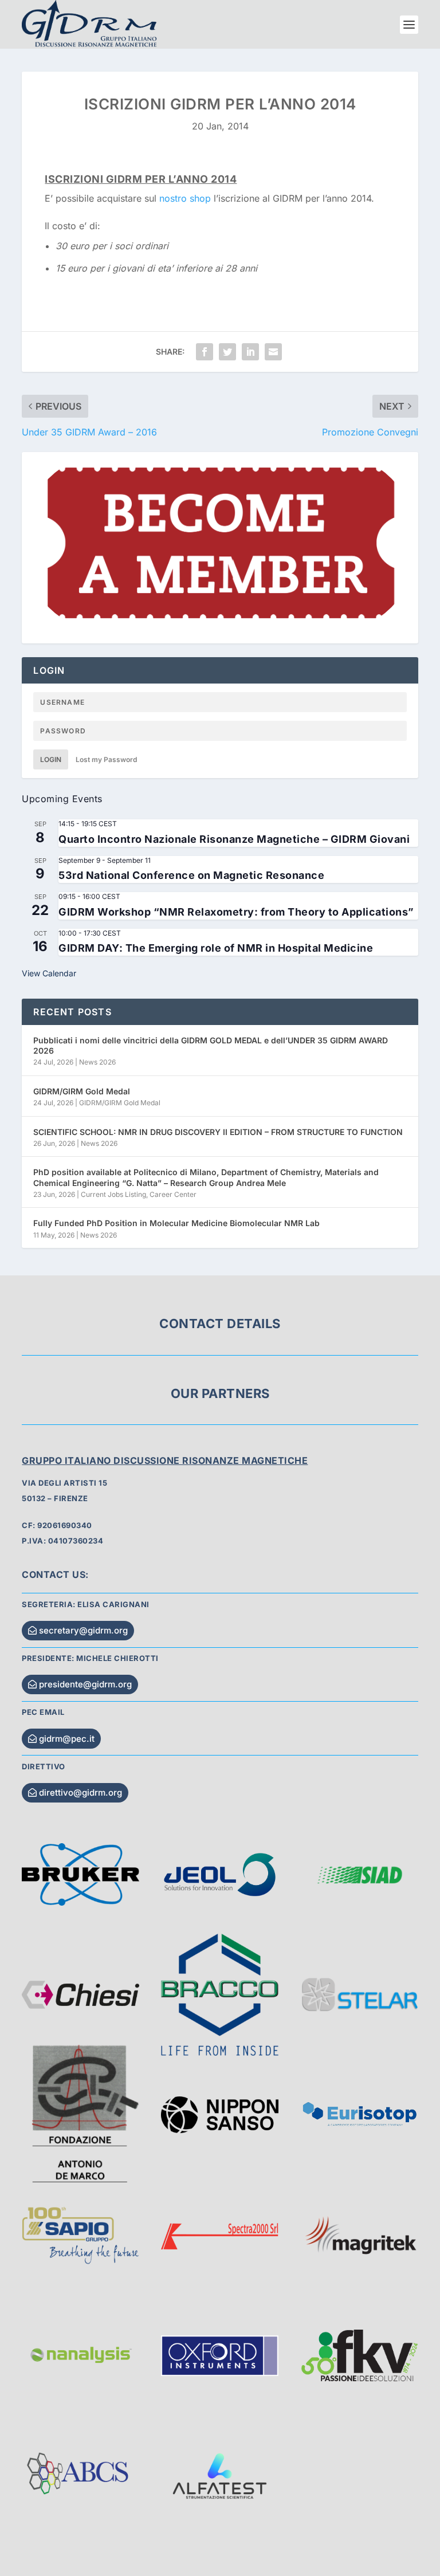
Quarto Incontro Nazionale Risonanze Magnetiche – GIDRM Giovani (234, 839)
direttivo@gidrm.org (80, 1792)
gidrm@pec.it (67, 1739)
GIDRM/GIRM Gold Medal (82, 1091)
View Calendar (49, 973)
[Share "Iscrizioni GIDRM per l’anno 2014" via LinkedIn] (250, 352)
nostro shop (185, 198)
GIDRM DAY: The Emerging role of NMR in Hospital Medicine (216, 948)
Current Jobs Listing (113, 1194)
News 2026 (97, 1062)
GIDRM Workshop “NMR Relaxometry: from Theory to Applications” (236, 912)
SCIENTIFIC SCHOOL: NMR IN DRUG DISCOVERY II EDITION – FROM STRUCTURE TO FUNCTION (218, 1132)
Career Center (173, 1194)
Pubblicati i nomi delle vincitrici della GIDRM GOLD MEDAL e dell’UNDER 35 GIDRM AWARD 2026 (211, 1045)
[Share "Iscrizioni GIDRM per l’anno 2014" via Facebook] (205, 352)
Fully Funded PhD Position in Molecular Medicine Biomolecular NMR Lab (176, 1223)
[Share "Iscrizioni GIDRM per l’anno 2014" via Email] (273, 352)
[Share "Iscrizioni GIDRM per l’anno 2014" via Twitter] (227, 352)
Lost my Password (106, 759)
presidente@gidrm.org (85, 1684)
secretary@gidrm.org (83, 1630)
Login (51, 759)
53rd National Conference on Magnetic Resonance (191, 875)
